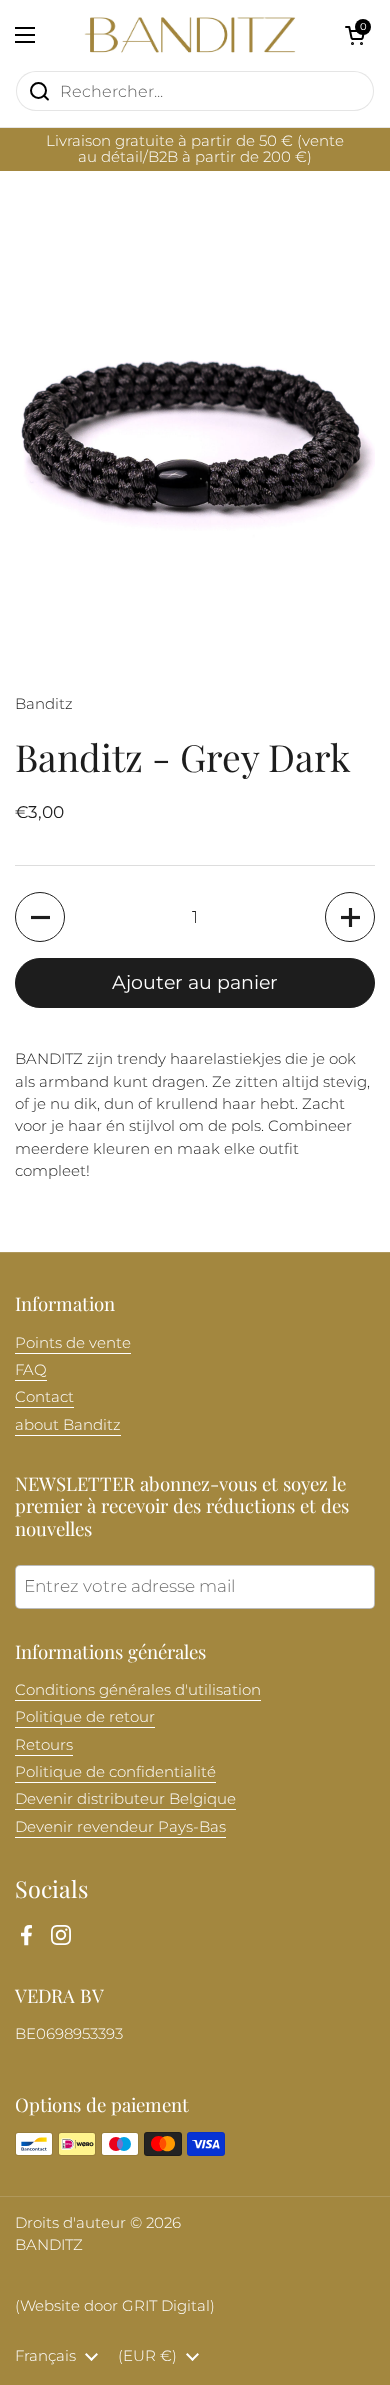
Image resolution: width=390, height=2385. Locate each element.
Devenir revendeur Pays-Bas (120, 1827)
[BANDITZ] (190, 35)
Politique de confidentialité (115, 1772)
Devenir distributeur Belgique (125, 1799)
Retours (44, 1745)
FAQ (31, 1370)
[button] (355, 35)
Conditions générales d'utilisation (138, 1690)
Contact (44, 1397)
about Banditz (68, 1425)
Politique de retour (85, 1717)
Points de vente (73, 1343)
